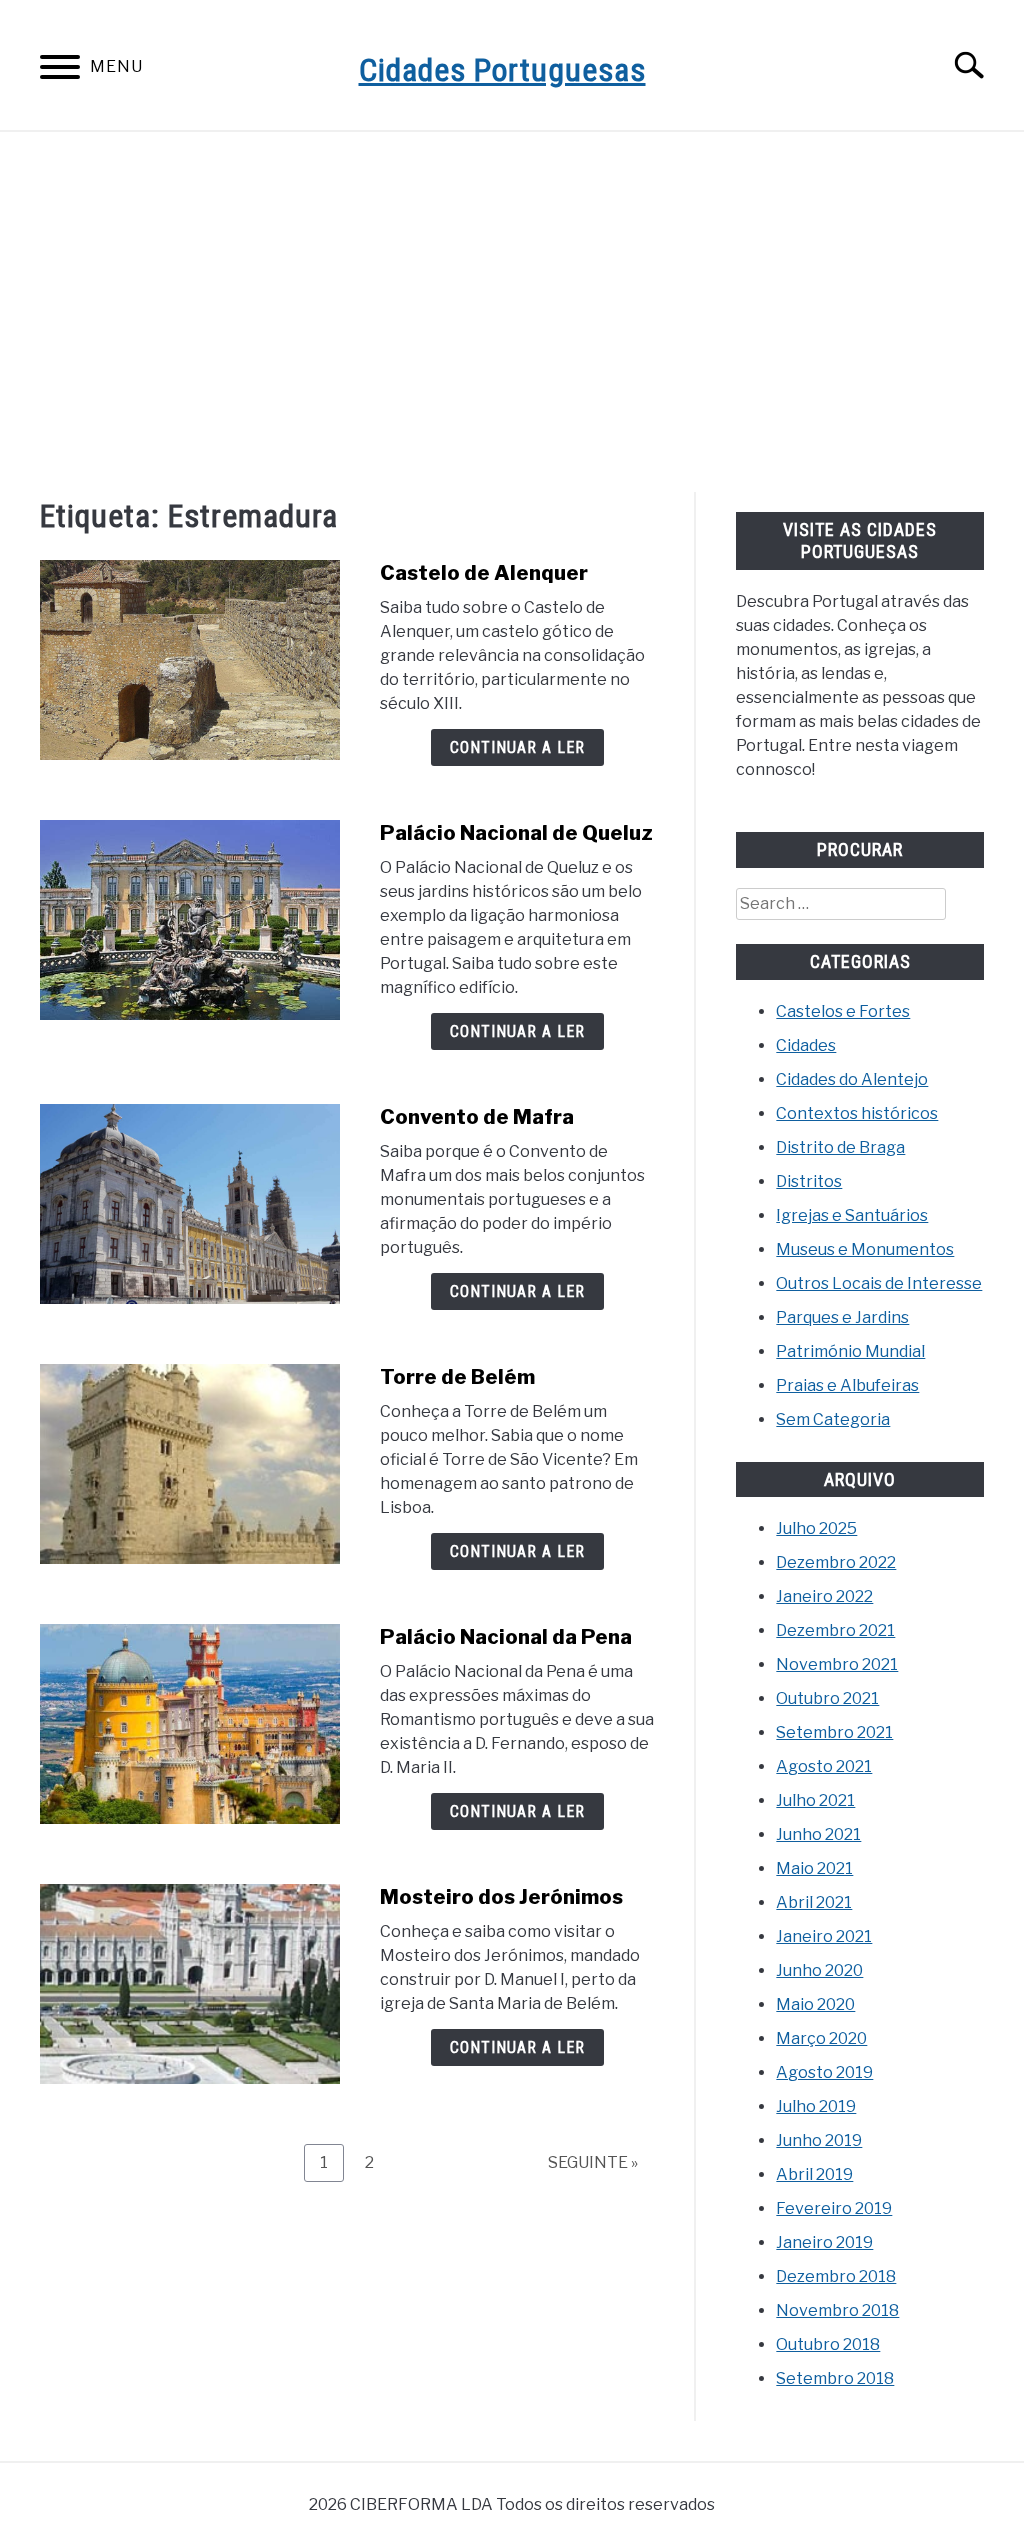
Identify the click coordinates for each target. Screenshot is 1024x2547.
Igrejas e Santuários (852, 1215)
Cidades (806, 1045)
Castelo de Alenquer (484, 573)
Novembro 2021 (837, 1664)
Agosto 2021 (824, 1766)
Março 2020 (821, 2038)
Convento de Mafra (477, 1117)
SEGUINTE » (593, 2162)
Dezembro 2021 (835, 1630)
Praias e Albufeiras (847, 1385)
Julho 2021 (815, 1800)
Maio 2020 (815, 2004)
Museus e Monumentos (865, 1249)
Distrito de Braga (840, 1147)
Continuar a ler (517, 747)
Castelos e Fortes (843, 1011)
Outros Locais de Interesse (879, 1283)
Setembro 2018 (835, 2378)
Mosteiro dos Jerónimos (501, 1897)
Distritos (809, 1181)
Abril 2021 (814, 1902)
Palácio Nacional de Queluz (516, 833)
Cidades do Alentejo (852, 1079)
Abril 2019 (814, 2174)
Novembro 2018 (837, 2310)
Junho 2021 (818, 1834)
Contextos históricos (857, 1113)
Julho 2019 (816, 2106)
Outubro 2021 (827, 1698)
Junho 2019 (819, 2140)
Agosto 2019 (824, 2072)
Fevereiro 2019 (834, 2208)
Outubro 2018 (828, 2344)
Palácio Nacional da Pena (506, 1637)
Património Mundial (850, 1351)
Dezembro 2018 (836, 2276)
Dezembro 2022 (836, 1562)
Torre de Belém (457, 1377)
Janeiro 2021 (824, 1936)
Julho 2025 (816, 1528)
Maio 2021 (814, 1868)
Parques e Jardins (842, 1317)
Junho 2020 (819, 1970)
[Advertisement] (512, 312)
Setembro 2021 (834, 1732)
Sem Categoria (833, 1419)
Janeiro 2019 (824, 2242)
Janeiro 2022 (824, 1596)
